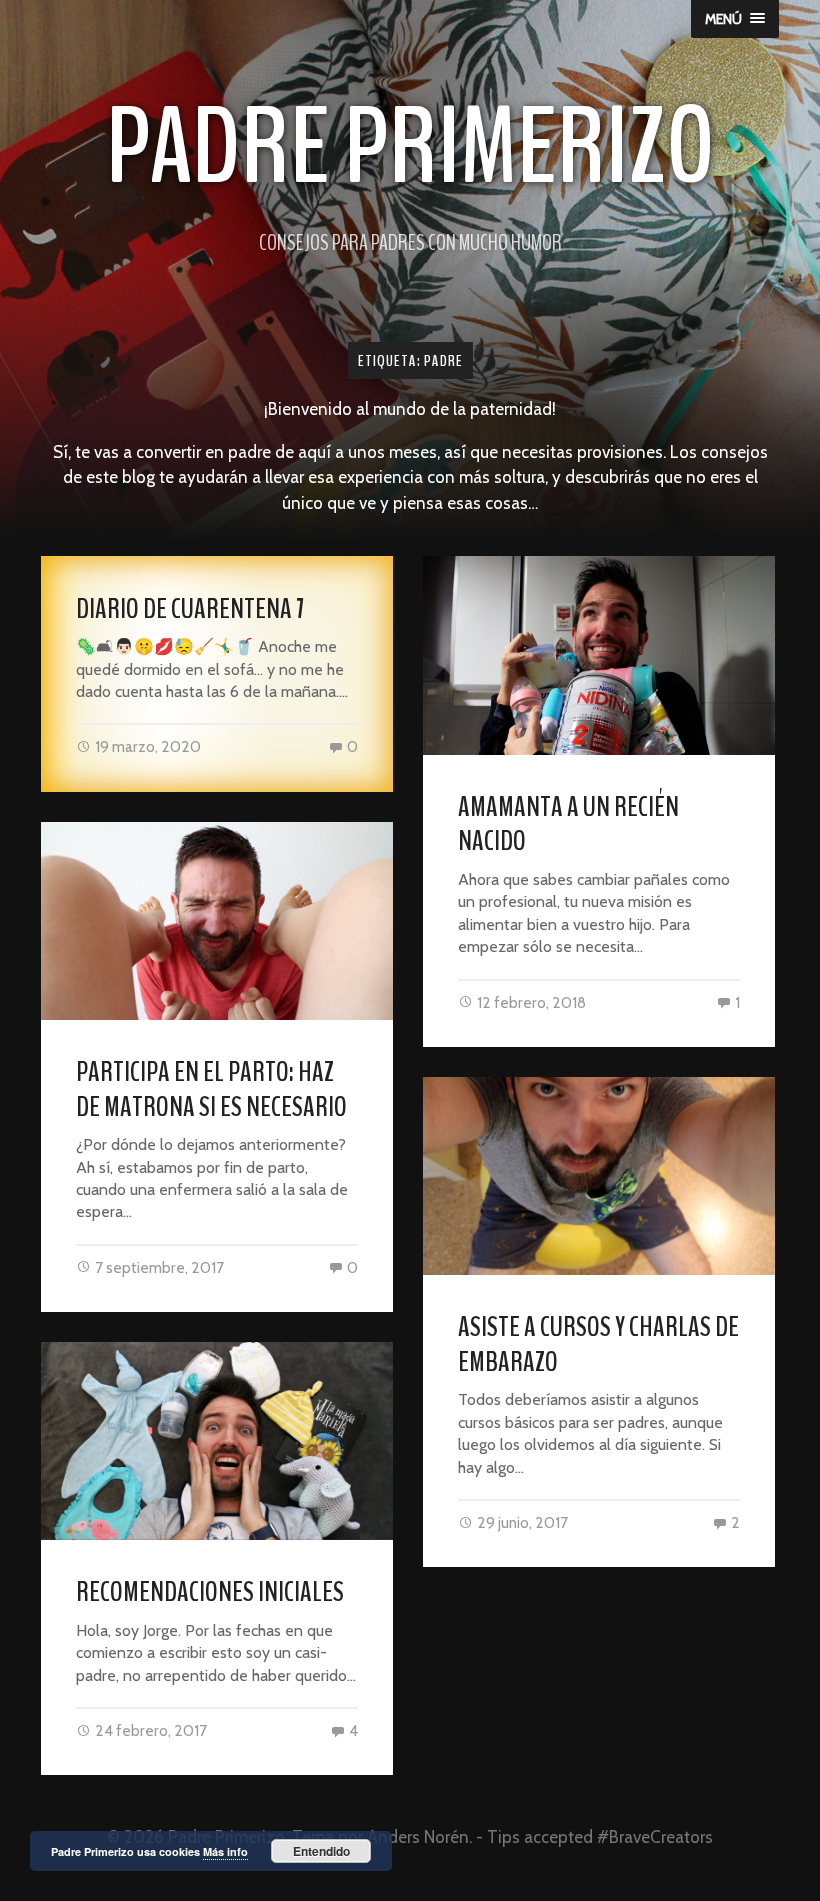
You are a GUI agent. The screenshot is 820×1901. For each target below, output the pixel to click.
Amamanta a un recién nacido (568, 824)
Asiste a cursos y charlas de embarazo (598, 1344)
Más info (225, 1851)
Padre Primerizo (410, 147)
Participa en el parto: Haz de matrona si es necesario (211, 1089)
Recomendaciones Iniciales (210, 1592)
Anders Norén (418, 1837)
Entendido (321, 1851)
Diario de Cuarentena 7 (190, 609)
